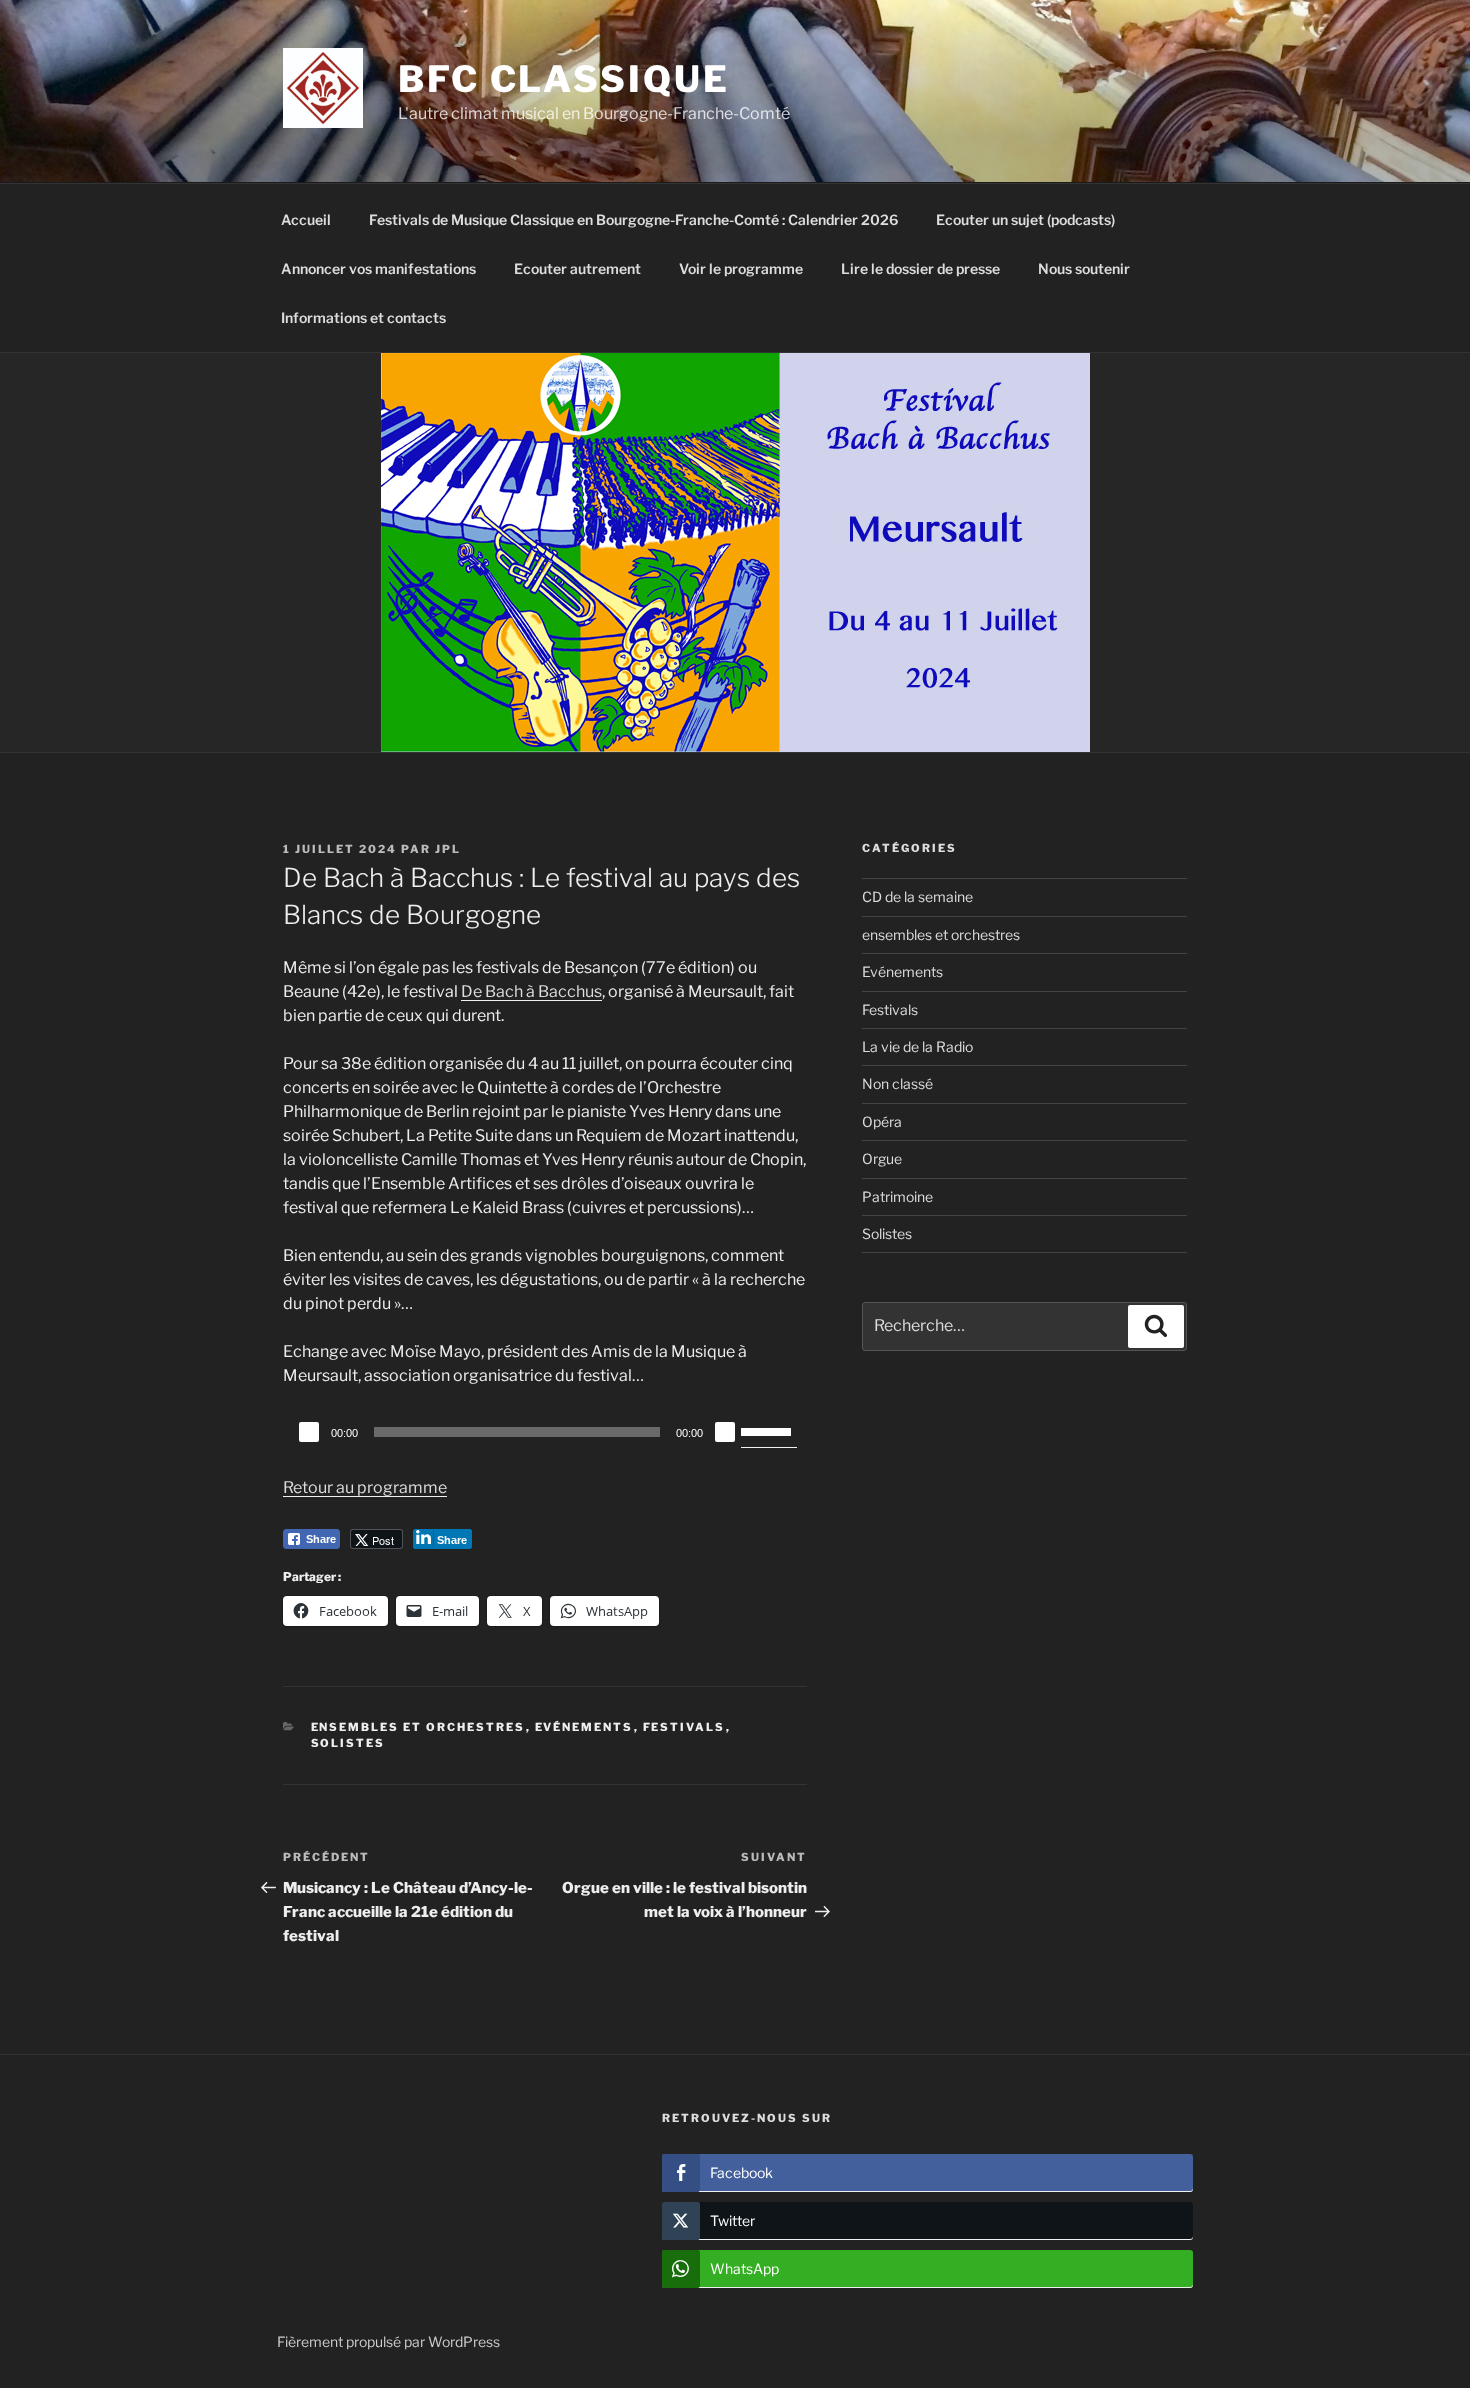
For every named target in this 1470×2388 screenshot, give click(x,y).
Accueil (306, 219)
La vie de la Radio (917, 1046)
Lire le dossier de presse (920, 268)
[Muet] (725, 1432)
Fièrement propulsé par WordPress (388, 2341)
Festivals (684, 1727)
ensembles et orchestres (418, 1727)
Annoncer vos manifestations (378, 268)
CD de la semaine (917, 896)
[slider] (769, 1430)
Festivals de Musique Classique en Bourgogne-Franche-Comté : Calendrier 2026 (633, 219)
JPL (448, 849)
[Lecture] (309, 1432)
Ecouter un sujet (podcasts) (1025, 219)
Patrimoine (897, 1196)
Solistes (348, 1743)
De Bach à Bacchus (531, 991)
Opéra (882, 1121)
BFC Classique (563, 79)
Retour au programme (365, 1487)
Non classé (897, 1083)
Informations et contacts (363, 317)
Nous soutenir (1084, 268)
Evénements (584, 1727)
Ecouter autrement (577, 268)
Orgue (882, 1158)
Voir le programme (741, 268)
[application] (545, 1432)
